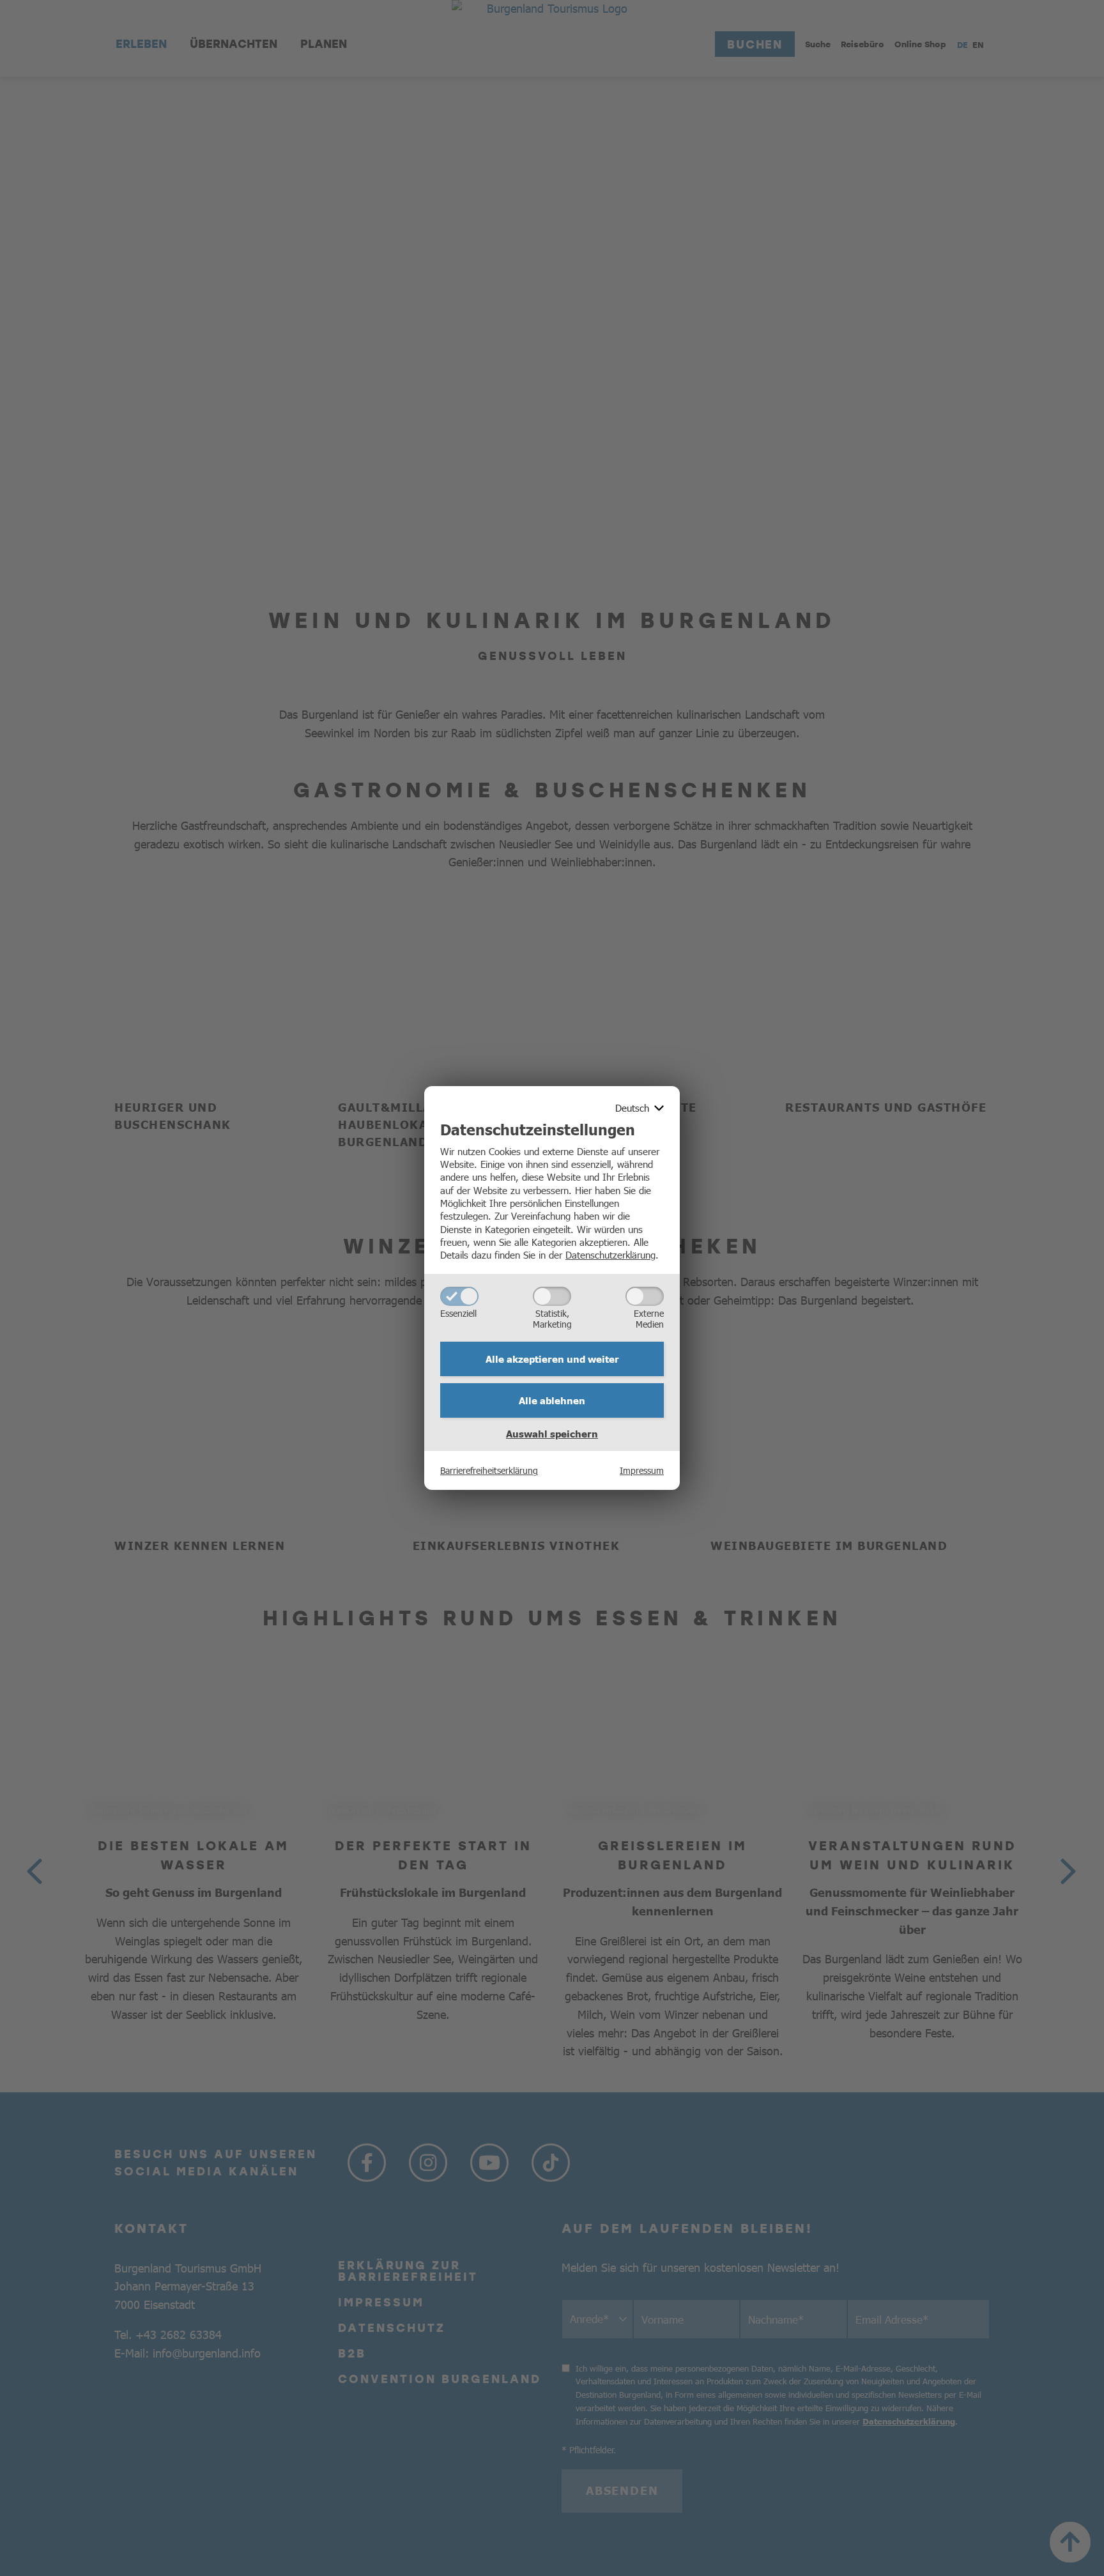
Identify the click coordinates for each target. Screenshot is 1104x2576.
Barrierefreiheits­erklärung (489, 1470)
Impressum (642, 1470)
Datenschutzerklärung (610, 1254)
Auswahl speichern (552, 1434)
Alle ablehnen (552, 1400)
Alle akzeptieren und (552, 1359)
